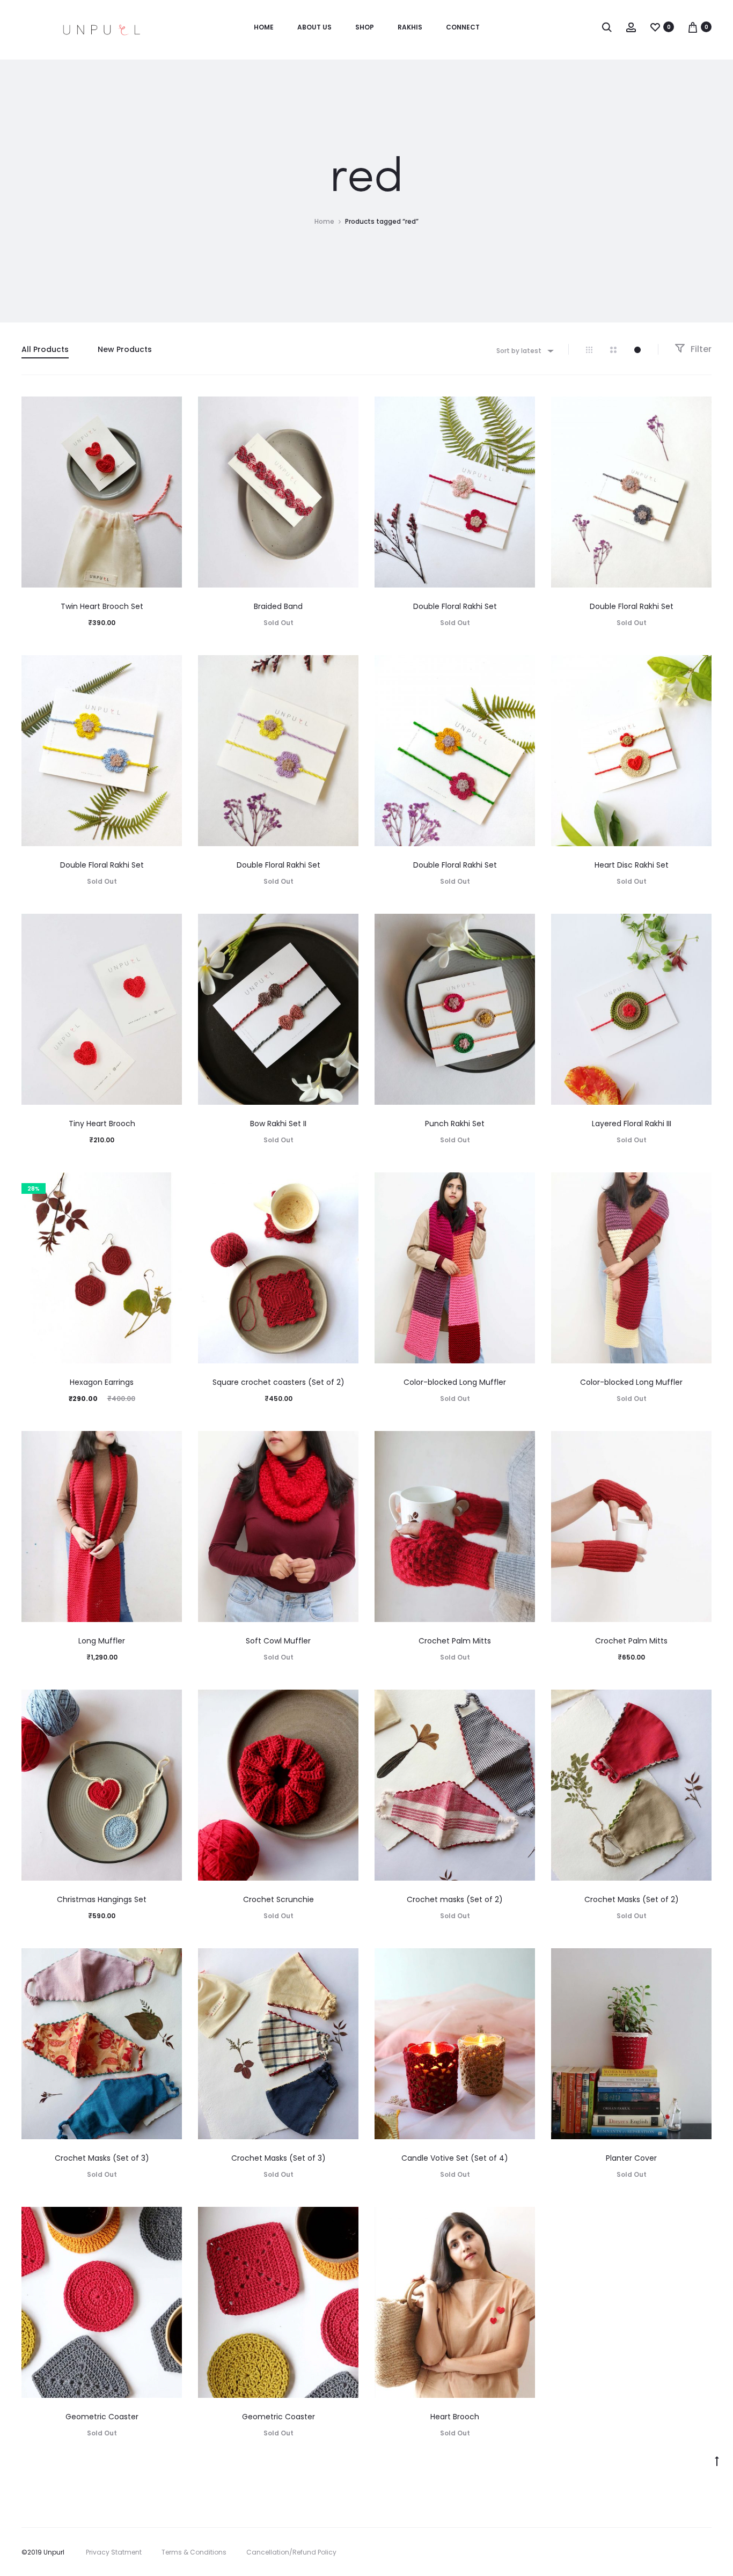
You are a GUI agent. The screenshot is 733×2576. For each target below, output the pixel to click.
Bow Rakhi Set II (278, 1124)
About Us (314, 27)
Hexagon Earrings (102, 1382)
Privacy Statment (114, 2552)
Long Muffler (102, 1641)
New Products (125, 349)
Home (264, 27)
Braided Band (278, 606)
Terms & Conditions (194, 2552)
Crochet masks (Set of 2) (455, 1899)
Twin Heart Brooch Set (102, 606)
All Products (45, 349)
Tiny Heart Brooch (102, 1124)
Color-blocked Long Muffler (455, 1382)
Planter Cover (631, 2158)
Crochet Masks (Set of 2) (632, 1899)
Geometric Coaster (102, 2417)
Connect (463, 27)
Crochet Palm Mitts (455, 1641)
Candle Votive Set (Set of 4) (455, 2158)
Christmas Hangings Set (102, 1899)
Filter (700, 349)
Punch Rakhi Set (455, 1124)
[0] (655, 27)
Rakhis (410, 27)
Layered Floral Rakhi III (632, 1124)
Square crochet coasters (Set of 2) (278, 1382)
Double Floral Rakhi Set (455, 606)
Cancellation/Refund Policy (291, 2552)
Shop (365, 27)
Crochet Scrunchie (278, 1899)
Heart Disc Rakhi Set (632, 865)
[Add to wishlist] (168, 410)
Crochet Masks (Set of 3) (102, 2158)
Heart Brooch (455, 2417)
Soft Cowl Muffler (278, 1641)
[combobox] (524, 351)
